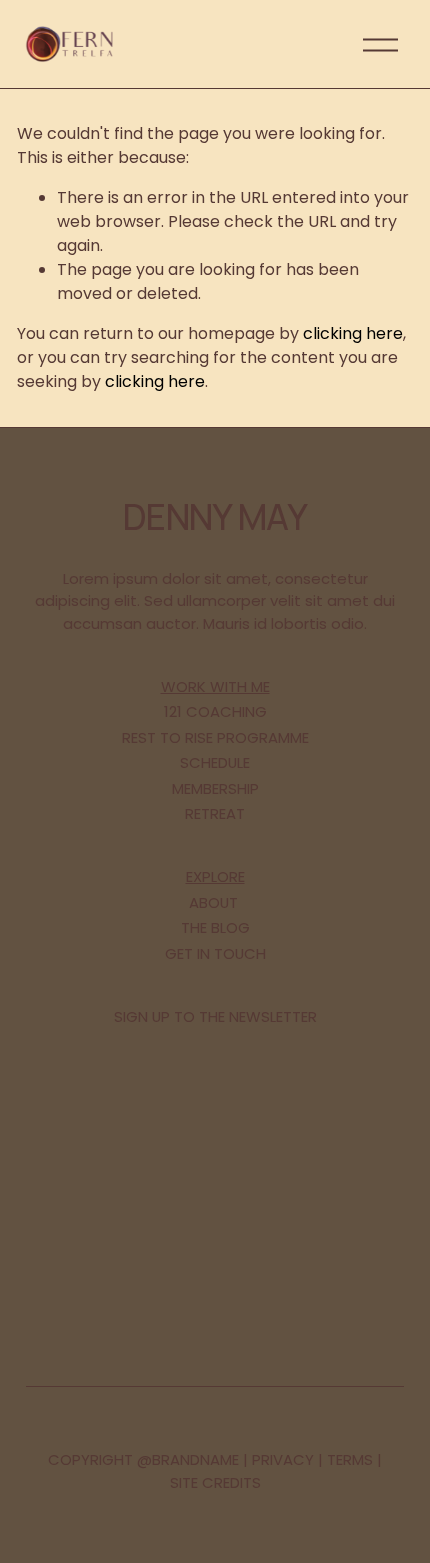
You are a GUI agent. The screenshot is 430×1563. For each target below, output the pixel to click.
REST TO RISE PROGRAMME (215, 737)
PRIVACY (283, 1459)
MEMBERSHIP (215, 788)
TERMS (350, 1459)
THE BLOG (215, 927)
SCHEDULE (215, 762)
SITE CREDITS (215, 1482)
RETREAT (215, 813)
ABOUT (213, 902)
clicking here (353, 333)
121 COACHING (215, 711)
